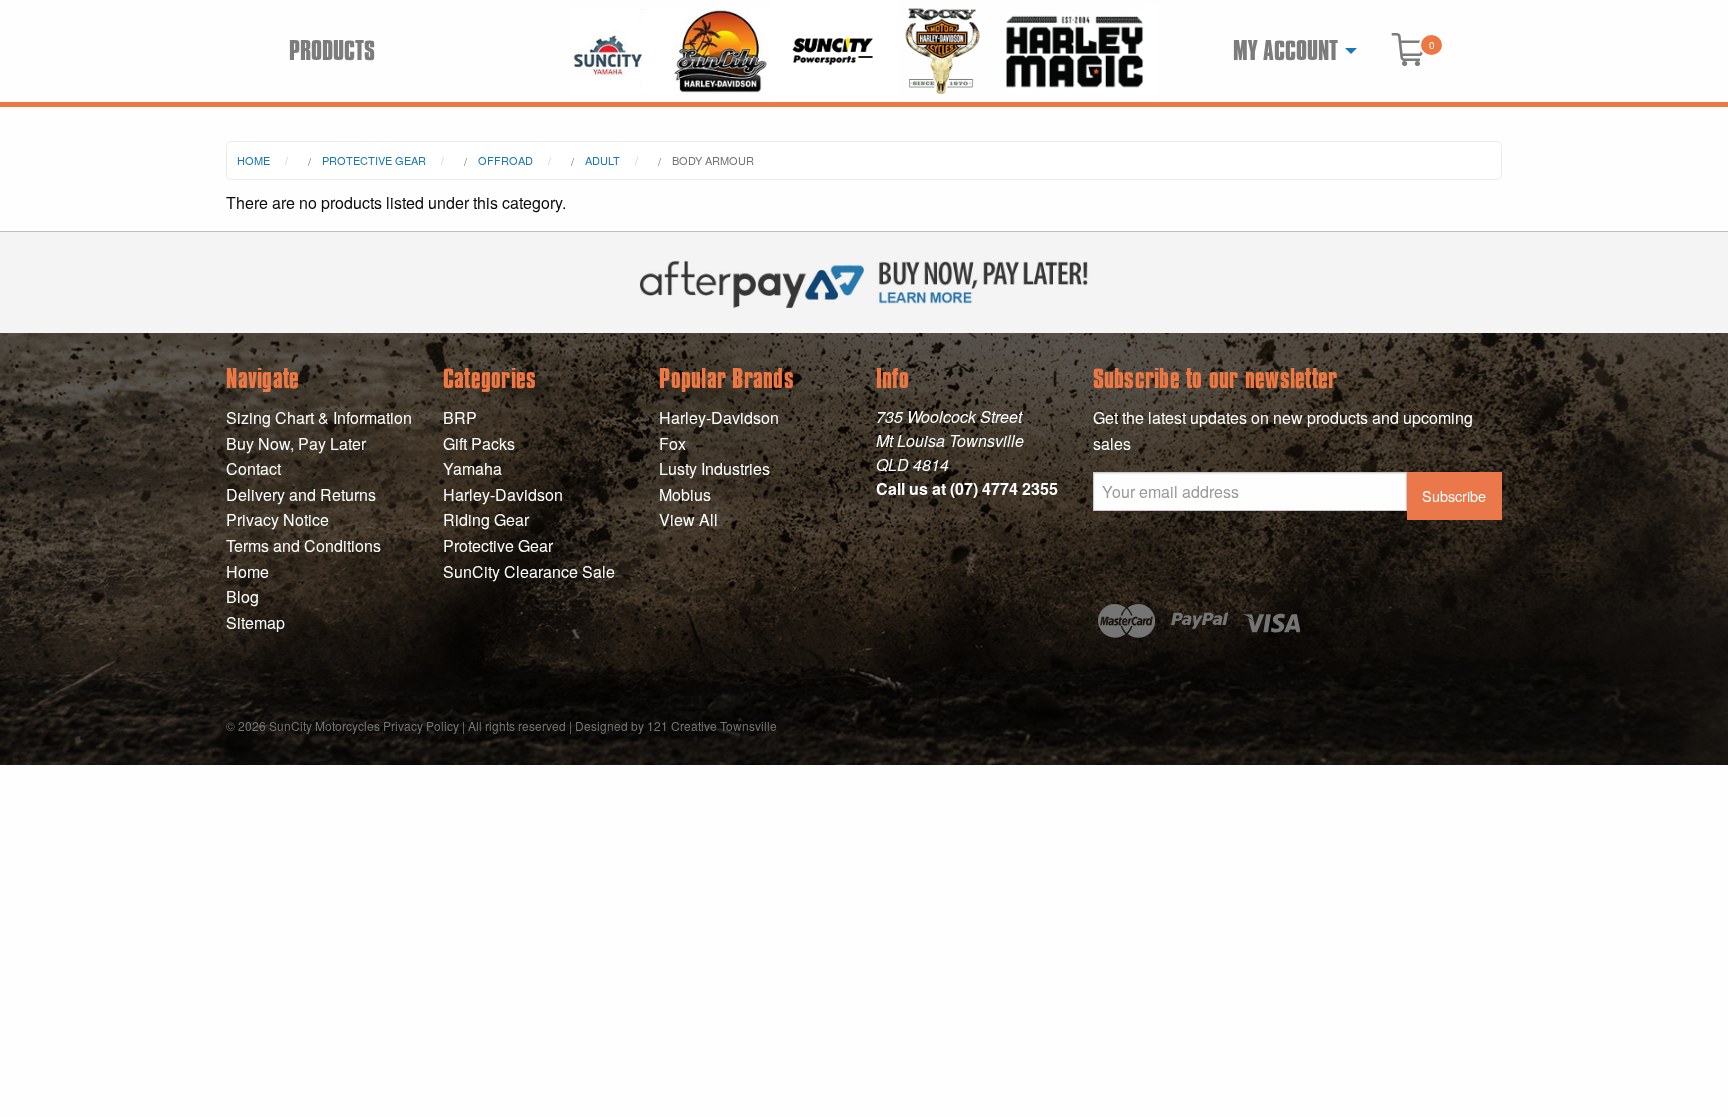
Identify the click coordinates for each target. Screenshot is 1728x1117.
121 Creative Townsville (712, 725)
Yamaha (472, 468)
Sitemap (255, 622)
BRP (460, 417)
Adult (602, 160)
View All (688, 519)
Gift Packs (479, 443)
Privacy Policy (421, 725)
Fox (672, 443)
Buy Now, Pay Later (296, 443)
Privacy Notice (277, 519)
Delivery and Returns (301, 494)
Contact (253, 468)
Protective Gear (374, 160)
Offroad (505, 160)
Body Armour (713, 160)
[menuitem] (1289, 51)
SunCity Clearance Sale (529, 571)
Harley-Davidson (503, 494)
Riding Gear (486, 519)
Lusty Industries (714, 468)
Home (253, 160)
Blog (242, 596)
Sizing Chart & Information (319, 417)
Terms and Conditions (303, 545)
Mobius (685, 494)
